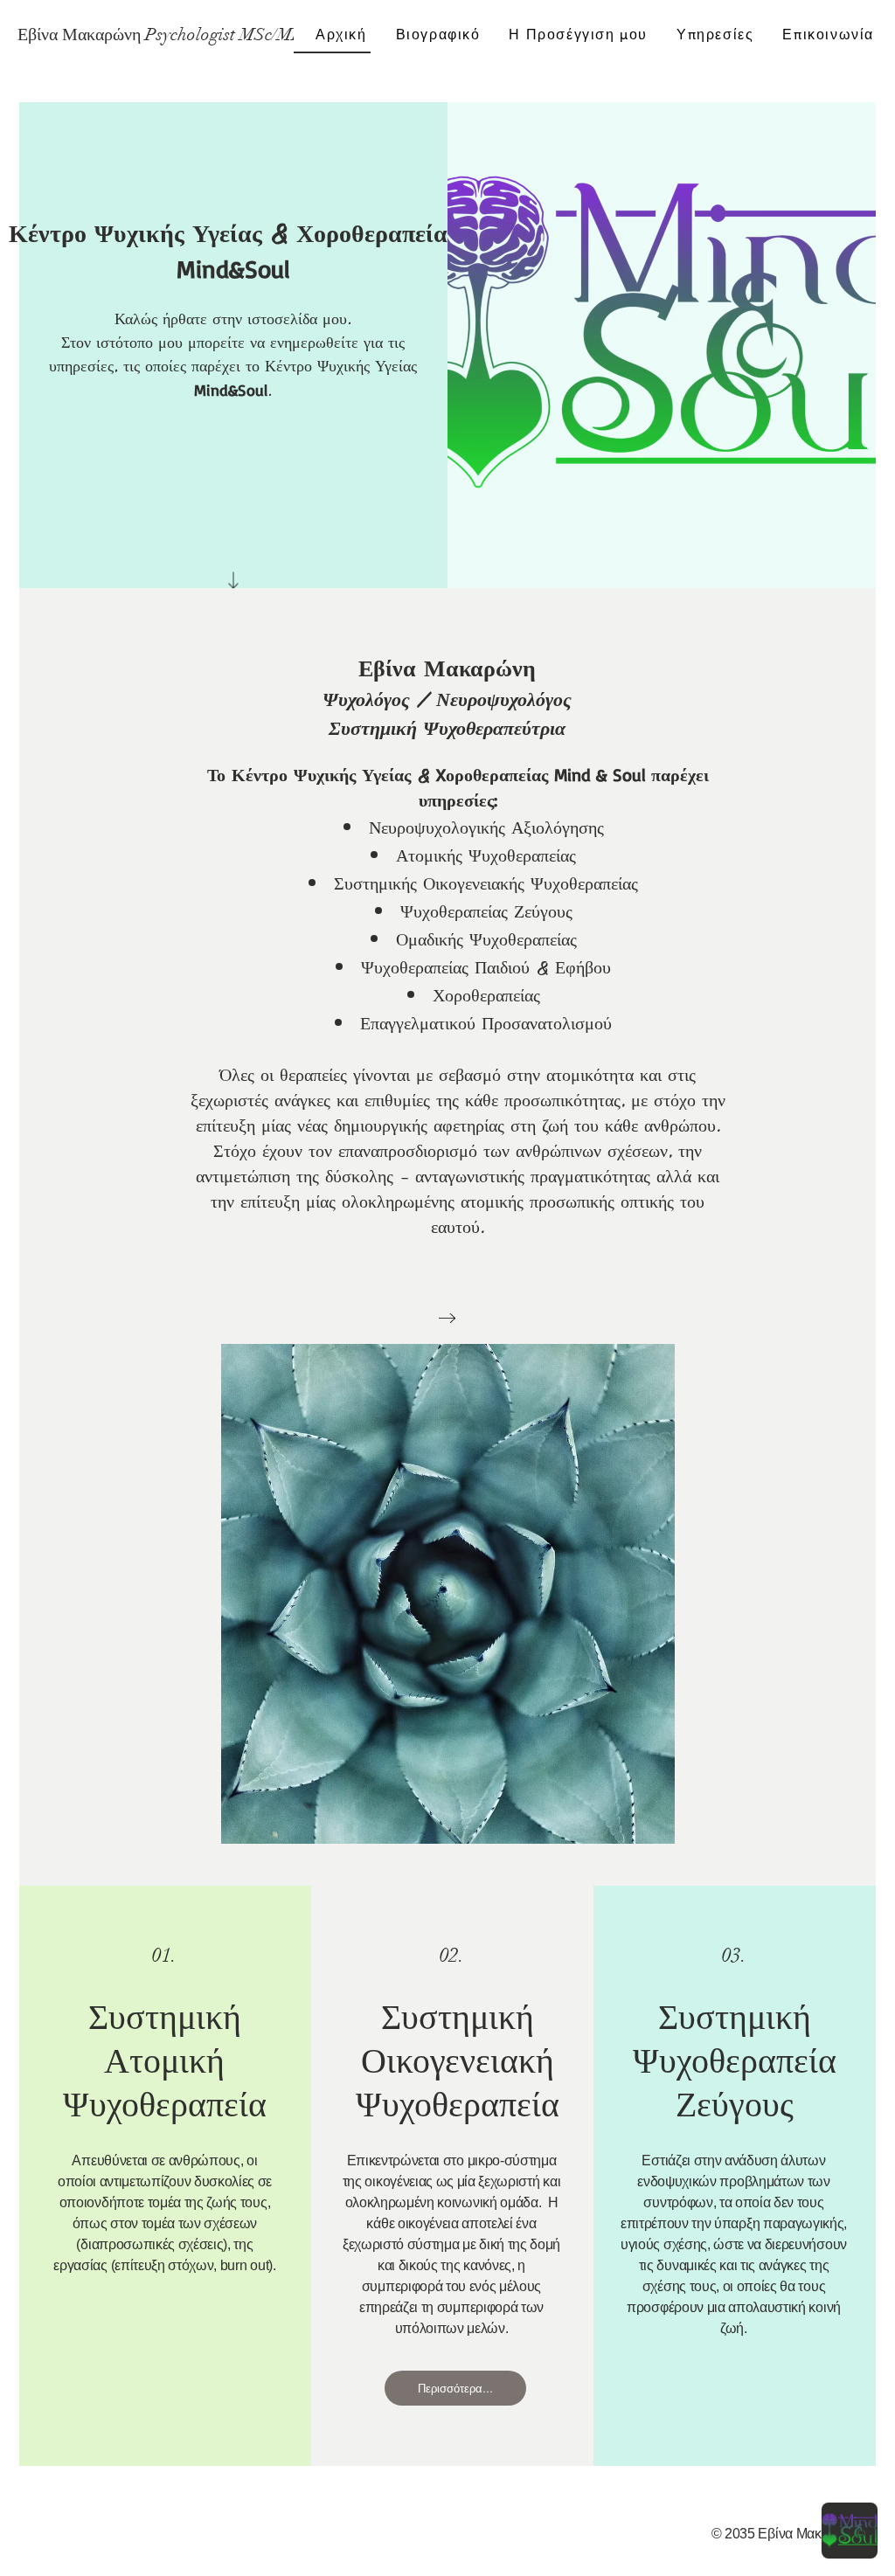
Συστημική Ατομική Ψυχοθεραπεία (165, 2060)
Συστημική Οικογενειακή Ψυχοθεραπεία (458, 2060)
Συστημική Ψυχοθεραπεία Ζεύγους (735, 2060)
